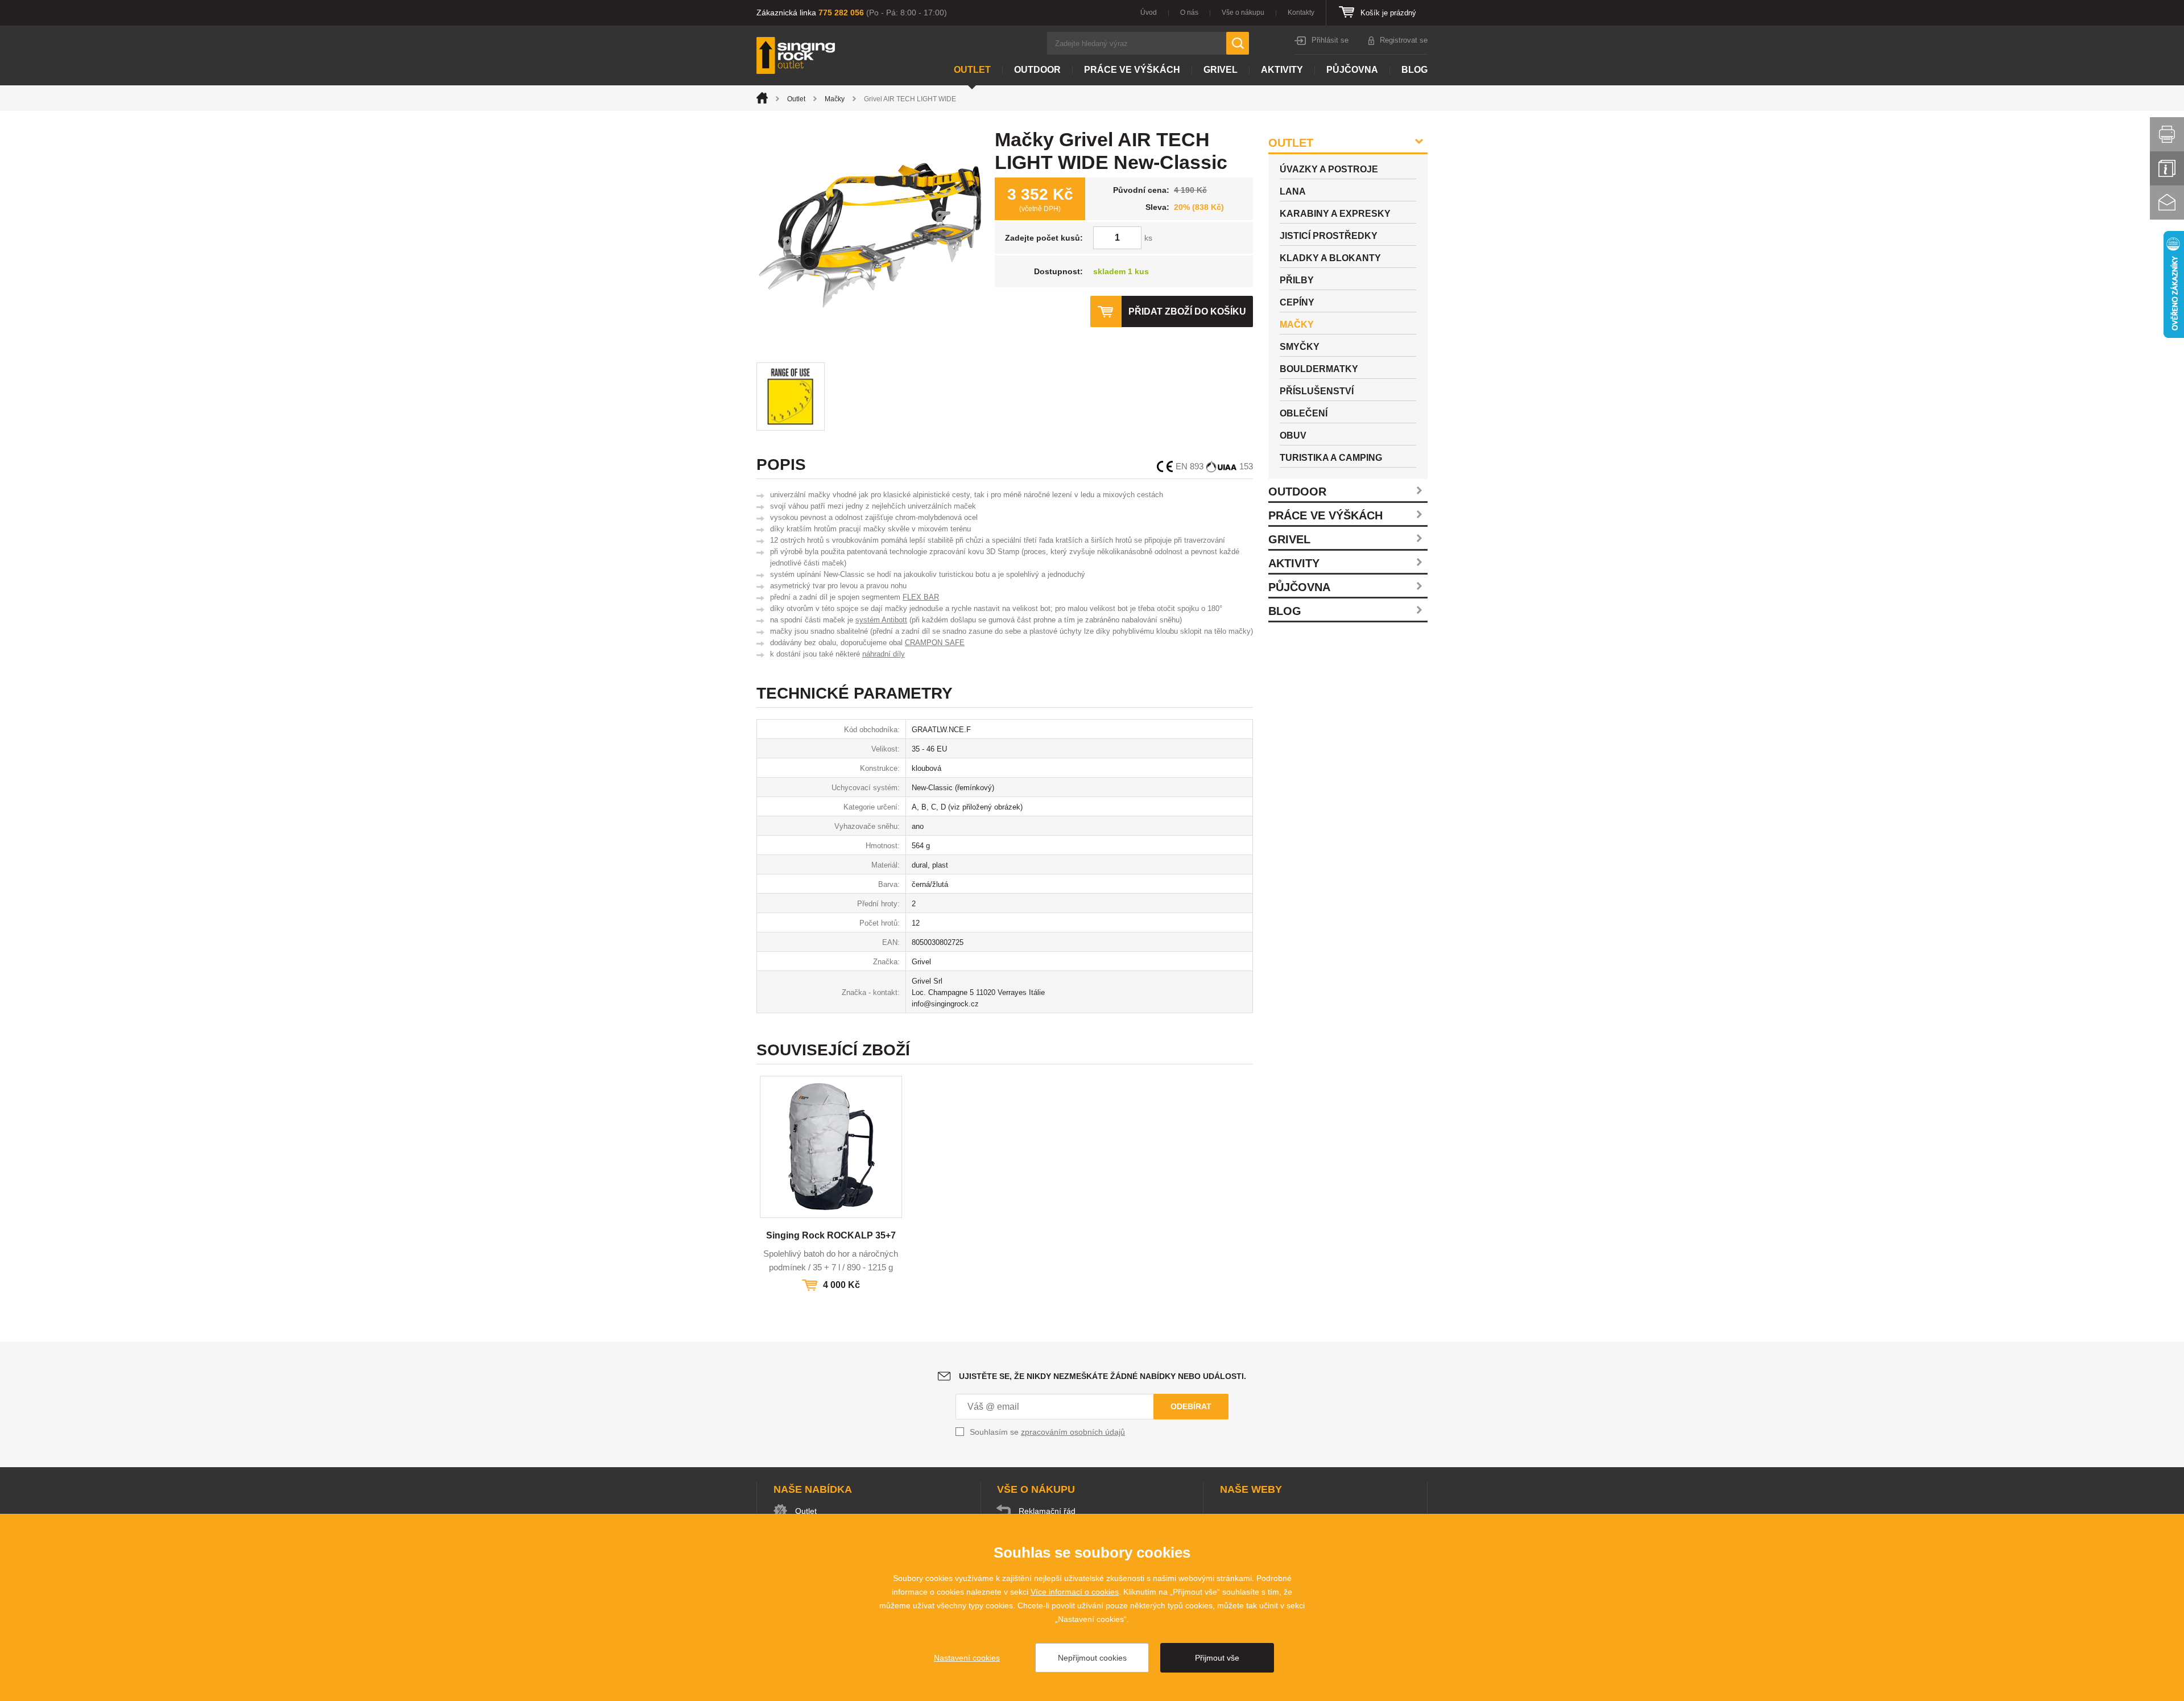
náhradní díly (884, 654)
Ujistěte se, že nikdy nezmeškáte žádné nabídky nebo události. (1103, 1376)
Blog (1414, 70)
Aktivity (1282, 70)
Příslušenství (1317, 391)
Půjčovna (1352, 70)
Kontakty (1301, 13)
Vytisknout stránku (2167, 134)
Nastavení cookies (967, 1658)
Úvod (1149, 13)
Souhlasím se (1047, 1432)
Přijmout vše (1217, 1658)
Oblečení (1304, 413)
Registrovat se (1404, 40)
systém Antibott (881, 620)
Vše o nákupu (1243, 13)
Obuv (1293, 435)
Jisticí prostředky (1329, 236)
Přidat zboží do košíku (1187, 311)
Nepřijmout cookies (1092, 1658)
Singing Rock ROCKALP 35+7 (831, 1235)
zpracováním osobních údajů (1073, 1432)
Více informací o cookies (1075, 1592)
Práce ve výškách (1132, 70)
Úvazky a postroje (1329, 169)
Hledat (1238, 43)
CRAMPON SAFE (935, 643)
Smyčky (1300, 347)
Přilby (1297, 280)
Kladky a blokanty (1330, 258)
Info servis (2167, 168)
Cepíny (1297, 302)
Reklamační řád (1047, 1511)
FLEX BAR (921, 597)
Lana (1293, 191)
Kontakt (2167, 203)
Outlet (972, 70)
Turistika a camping (1331, 458)
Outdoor (1037, 70)
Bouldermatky (1319, 369)
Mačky (835, 99)
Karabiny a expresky (1335, 214)
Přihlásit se (1330, 40)
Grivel (1221, 70)
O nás (1189, 13)
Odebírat (1191, 1406)
